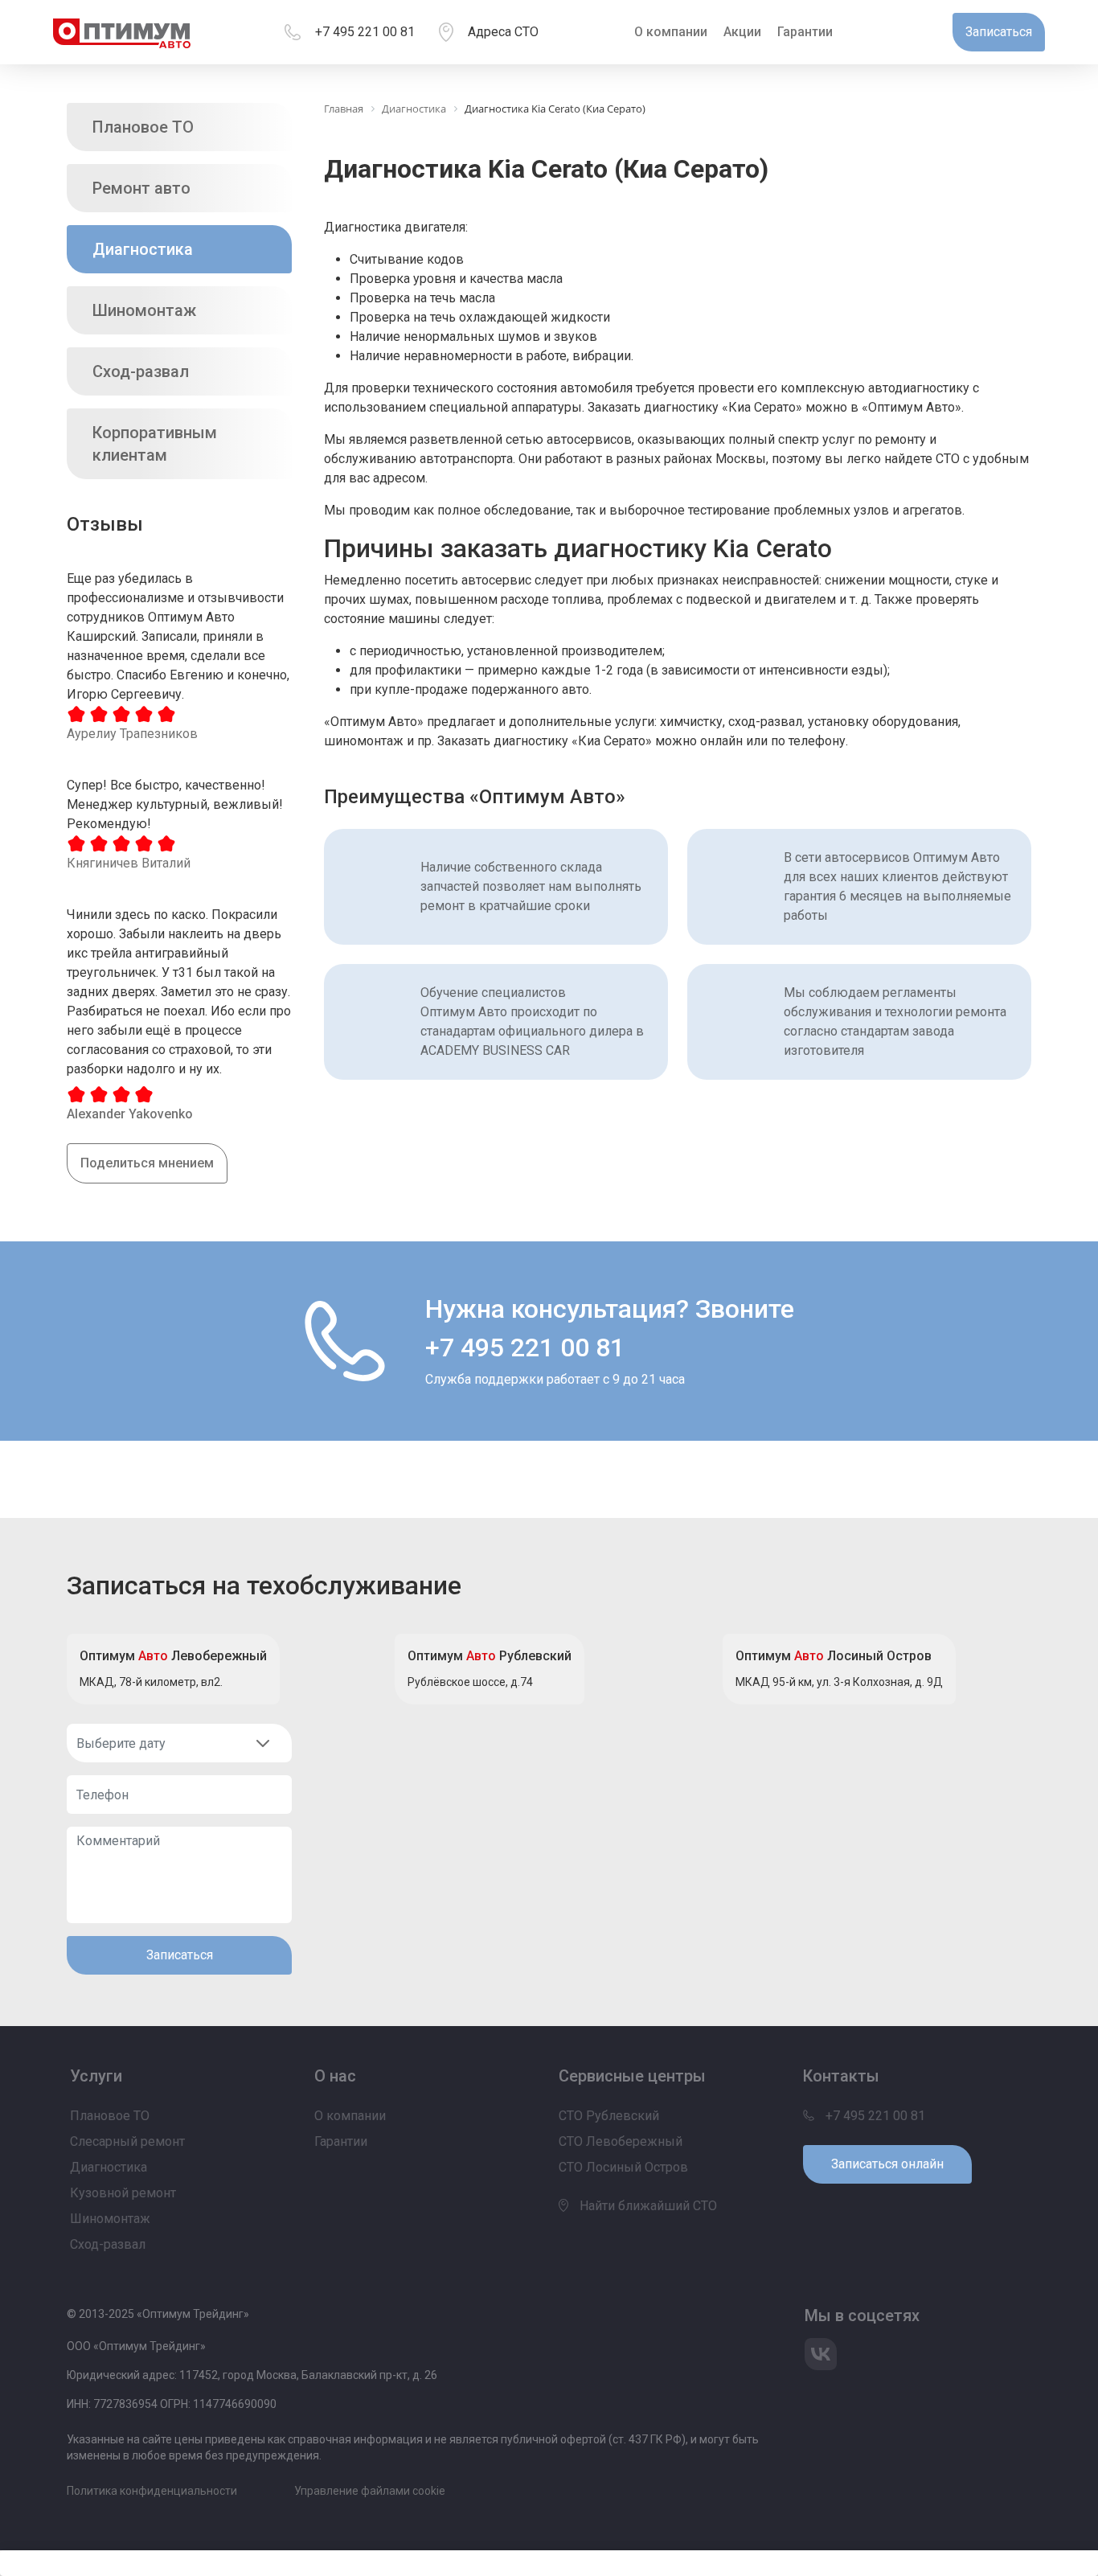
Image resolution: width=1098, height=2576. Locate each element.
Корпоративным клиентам (155, 444)
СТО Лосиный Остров (623, 2167)
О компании (671, 32)
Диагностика (143, 249)
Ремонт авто (141, 188)
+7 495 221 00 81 (365, 32)
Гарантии (805, 32)
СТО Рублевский (609, 2116)
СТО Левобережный (621, 2141)
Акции (742, 32)
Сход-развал (141, 371)
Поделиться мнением (147, 1163)
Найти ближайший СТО (647, 2206)
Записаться (180, 1955)
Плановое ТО (143, 127)
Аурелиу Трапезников (132, 734)
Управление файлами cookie (370, 2491)
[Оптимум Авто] (122, 32)
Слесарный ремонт (127, 2141)
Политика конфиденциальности (152, 2491)
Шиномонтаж (144, 310)
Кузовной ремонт (123, 2193)
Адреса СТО (503, 32)
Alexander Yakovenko (130, 1114)
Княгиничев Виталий (129, 863)
